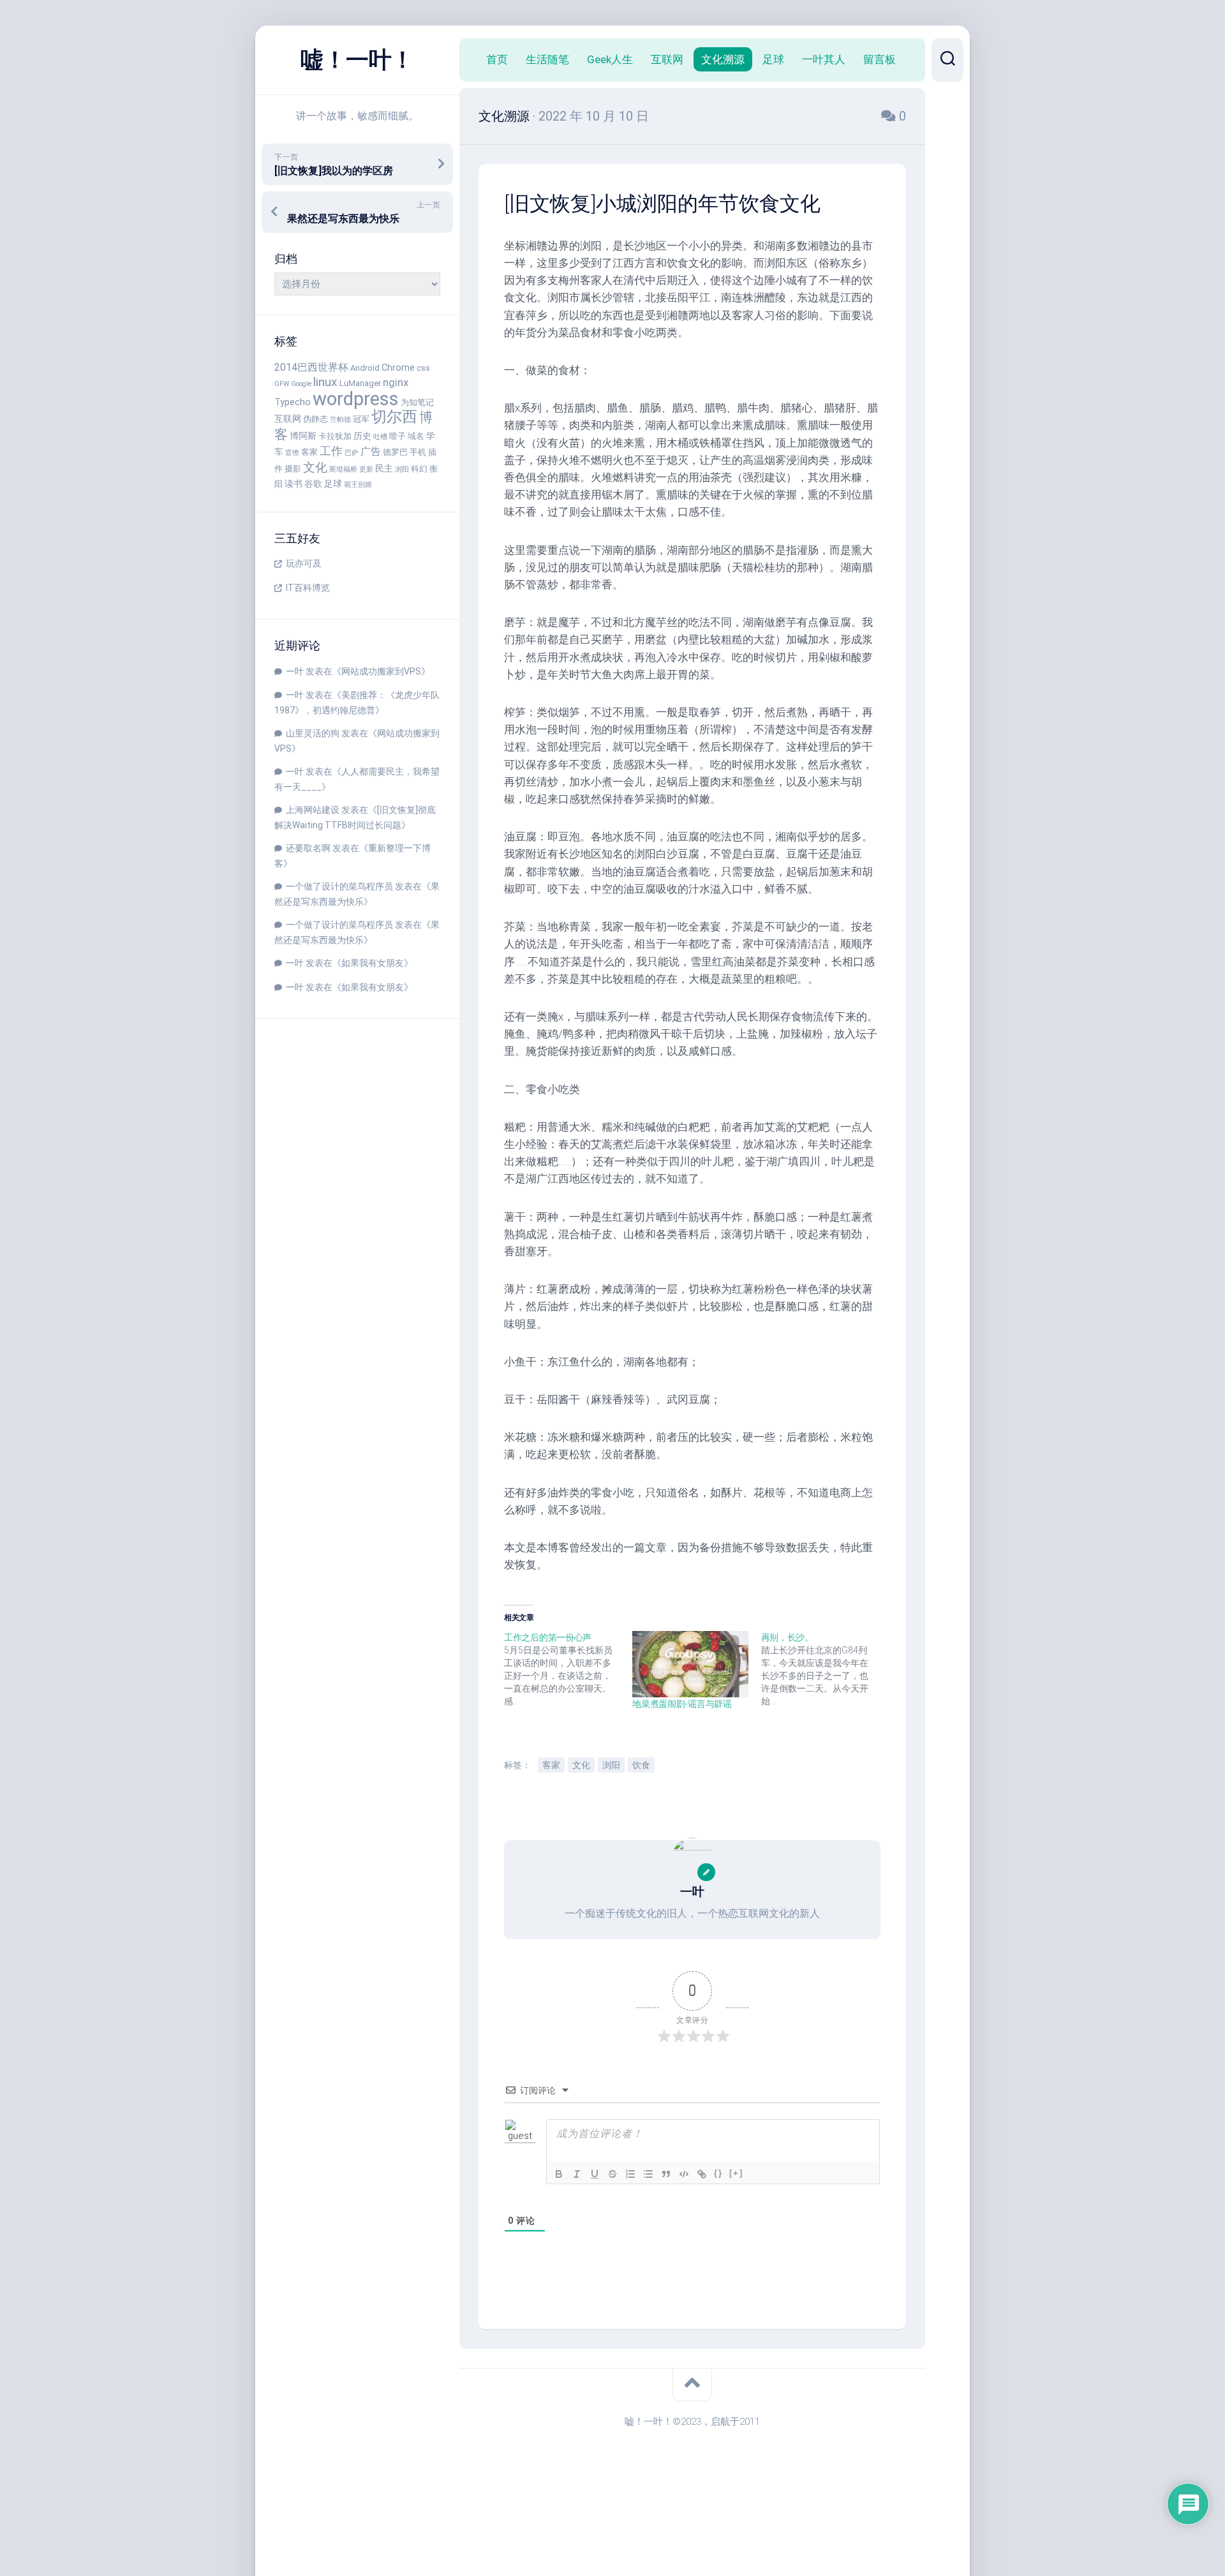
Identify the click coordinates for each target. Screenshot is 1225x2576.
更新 (366, 469)
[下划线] (595, 2174)
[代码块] (684, 2174)
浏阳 (402, 469)
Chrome (398, 368)
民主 (384, 469)
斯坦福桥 (343, 469)
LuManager (360, 383)
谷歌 (313, 484)
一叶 (295, 671)
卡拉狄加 (335, 436)
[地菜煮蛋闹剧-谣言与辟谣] (690, 1664)
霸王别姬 (358, 485)
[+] (736, 2173)
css (423, 368)
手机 (418, 452)
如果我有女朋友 (373, 963)
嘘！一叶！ (357, 60)
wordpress (356, 399)
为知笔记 (417, 402)
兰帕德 (340, 420)
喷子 (397, 436)
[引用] (666, 2174)
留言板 (880, 59)
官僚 (292, 453)
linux (325, 382)
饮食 (641, 1765)
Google (301, 384)
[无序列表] (648, 2174)
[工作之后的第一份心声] (568, 1669)
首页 (497, 59)
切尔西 (394, 417)
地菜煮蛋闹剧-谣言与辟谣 (682, 1704)
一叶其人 (824, 59)
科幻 (419, 469)
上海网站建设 (313, 810)
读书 (293, 484)
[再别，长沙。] (825, 1669)
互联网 (288, 419)
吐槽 (380, 437)
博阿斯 (303, 436)
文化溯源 (723, 59)
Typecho (293, 402)
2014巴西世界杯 (311, 367)
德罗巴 (395, 452)
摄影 (293, 469)
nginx (396, 382)
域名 (416, 436)
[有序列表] (630, 2174)
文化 (315, 467)
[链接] (702, 2174)
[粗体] (559, 2174)
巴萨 (352, 453)
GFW (282, 384)
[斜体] (577, 2174)
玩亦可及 (304, 563)
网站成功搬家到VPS (381, 671)
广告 (371, 451)
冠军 (361, 419)
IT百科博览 (308, 588)
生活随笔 (547, 59)
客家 (309, 452)
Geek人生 (610, 59)
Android (365, 368)
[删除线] (612, 2174)
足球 (333, 484)
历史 (362, 436)
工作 (331, 451)
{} (718, 2173)
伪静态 (316, 419)
